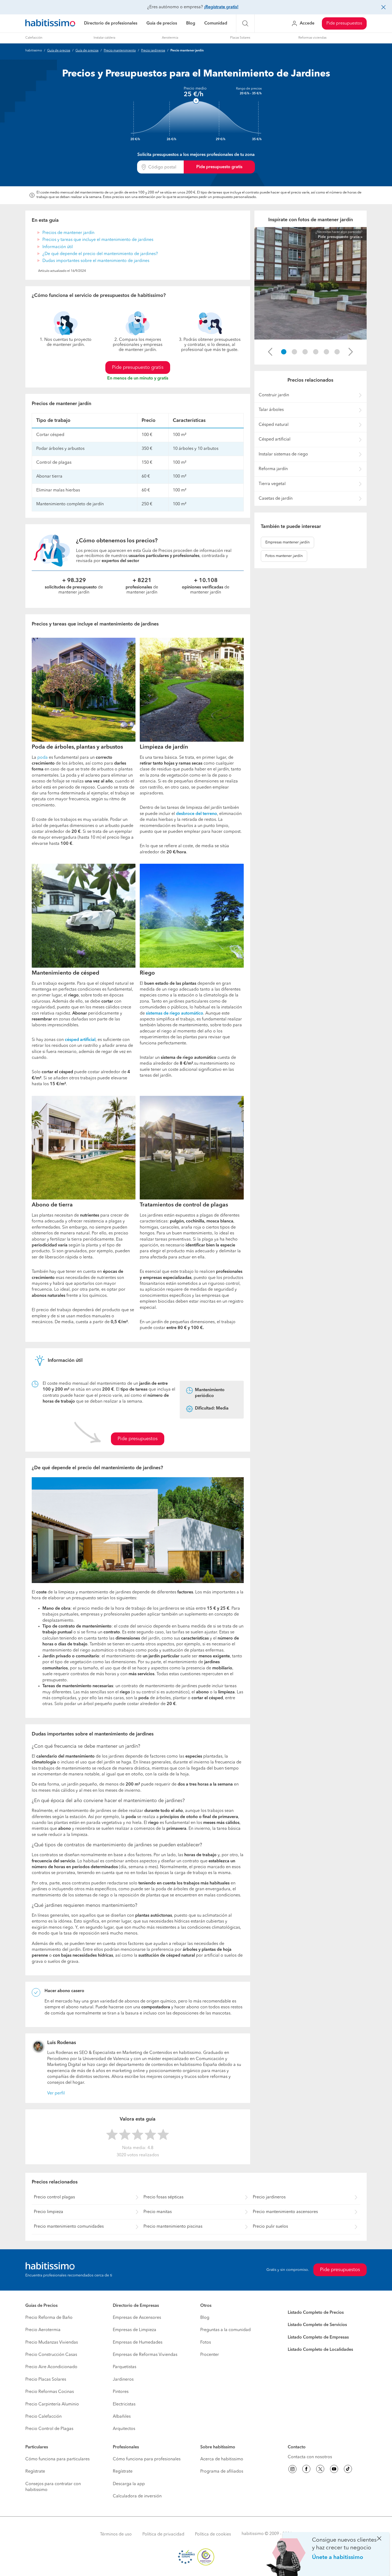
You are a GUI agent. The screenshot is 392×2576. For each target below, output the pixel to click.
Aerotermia (170, 38)
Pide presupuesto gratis (219, 167)
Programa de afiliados (222, 2472)
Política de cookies (213, 2534)
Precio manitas (158, 2212)
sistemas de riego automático (175, 1014)
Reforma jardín (273, 469)
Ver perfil (56, 2093)
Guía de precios (162, 23)
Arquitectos (124, 2429)
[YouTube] (334, 2470)
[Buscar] (245, 23)
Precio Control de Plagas (49, 2429)
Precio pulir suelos (270, 2227)
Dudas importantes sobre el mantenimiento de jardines (96, 261)
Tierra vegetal (272, 484)
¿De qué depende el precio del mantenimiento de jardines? (100, 254)
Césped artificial (275, 439)
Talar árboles (271, 410)
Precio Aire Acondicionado (51, 2367)
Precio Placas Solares (46, 2380)
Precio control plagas (54, 2197)
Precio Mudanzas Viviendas (52, 2343)
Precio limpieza (49, 2212)
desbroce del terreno (197, 814)
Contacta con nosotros (310, 2457)
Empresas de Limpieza (135, 2330)
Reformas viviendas (312, 38)
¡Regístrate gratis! (221, 7)
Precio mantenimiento (120, 51)
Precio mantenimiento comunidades (69, 2227)
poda (43, 758)
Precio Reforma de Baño (49, 2318)
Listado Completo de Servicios (317, 2325)
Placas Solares (240, 38)
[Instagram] (293, 2470)
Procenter (210, 2355)
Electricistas (124, 2404)
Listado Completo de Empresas (318, 2337)
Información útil (58, 247)
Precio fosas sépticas (163, 2197)
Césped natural (274, 425)
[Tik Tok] (348, 2470)
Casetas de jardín (276, 499)
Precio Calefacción (43, 2417)
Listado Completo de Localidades (320, 2350)
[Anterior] (270, 352)
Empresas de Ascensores (137, 2318)
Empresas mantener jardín (287, 542)
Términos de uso (116, 2534)
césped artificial (80, 1040)
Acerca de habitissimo (222, 2459)
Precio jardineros (153, 51)
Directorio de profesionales (111, 23)
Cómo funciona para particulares (57, 2459)
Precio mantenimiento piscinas (173, 2227)
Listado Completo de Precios (316, 2313)
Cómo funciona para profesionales (147, 2459)
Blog (191, 23)
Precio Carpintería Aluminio (52, 2404)
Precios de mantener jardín (68, 233)
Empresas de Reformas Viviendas (145, 2355)
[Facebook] (306, 2470)
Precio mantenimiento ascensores (285, 2212)
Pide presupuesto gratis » (340, 237)
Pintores (121, 2392)
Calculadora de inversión (137, 2496)
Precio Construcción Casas (51, 2355)
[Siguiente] (351, 352)
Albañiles (122, 2417)
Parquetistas (125, 2367)
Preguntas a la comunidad (225, 2330)
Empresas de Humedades (138, 2343)
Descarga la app (129, 2484)
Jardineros (123, 2380)
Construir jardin (274, 395)
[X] (320, 2470)
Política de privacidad (163, 2534)
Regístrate (35, 2472)
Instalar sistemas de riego (283, 454)
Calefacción (34, 38)
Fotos (206, 2343)
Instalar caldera (104, 38)
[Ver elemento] (284, 352)
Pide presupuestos (344, 23)
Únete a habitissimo (338, 2557)
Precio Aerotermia (43, 2330)
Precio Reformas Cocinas (50, 2392)
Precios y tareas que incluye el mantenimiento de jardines (98, 240)
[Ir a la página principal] (50, 24)
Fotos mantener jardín (284, 556)
